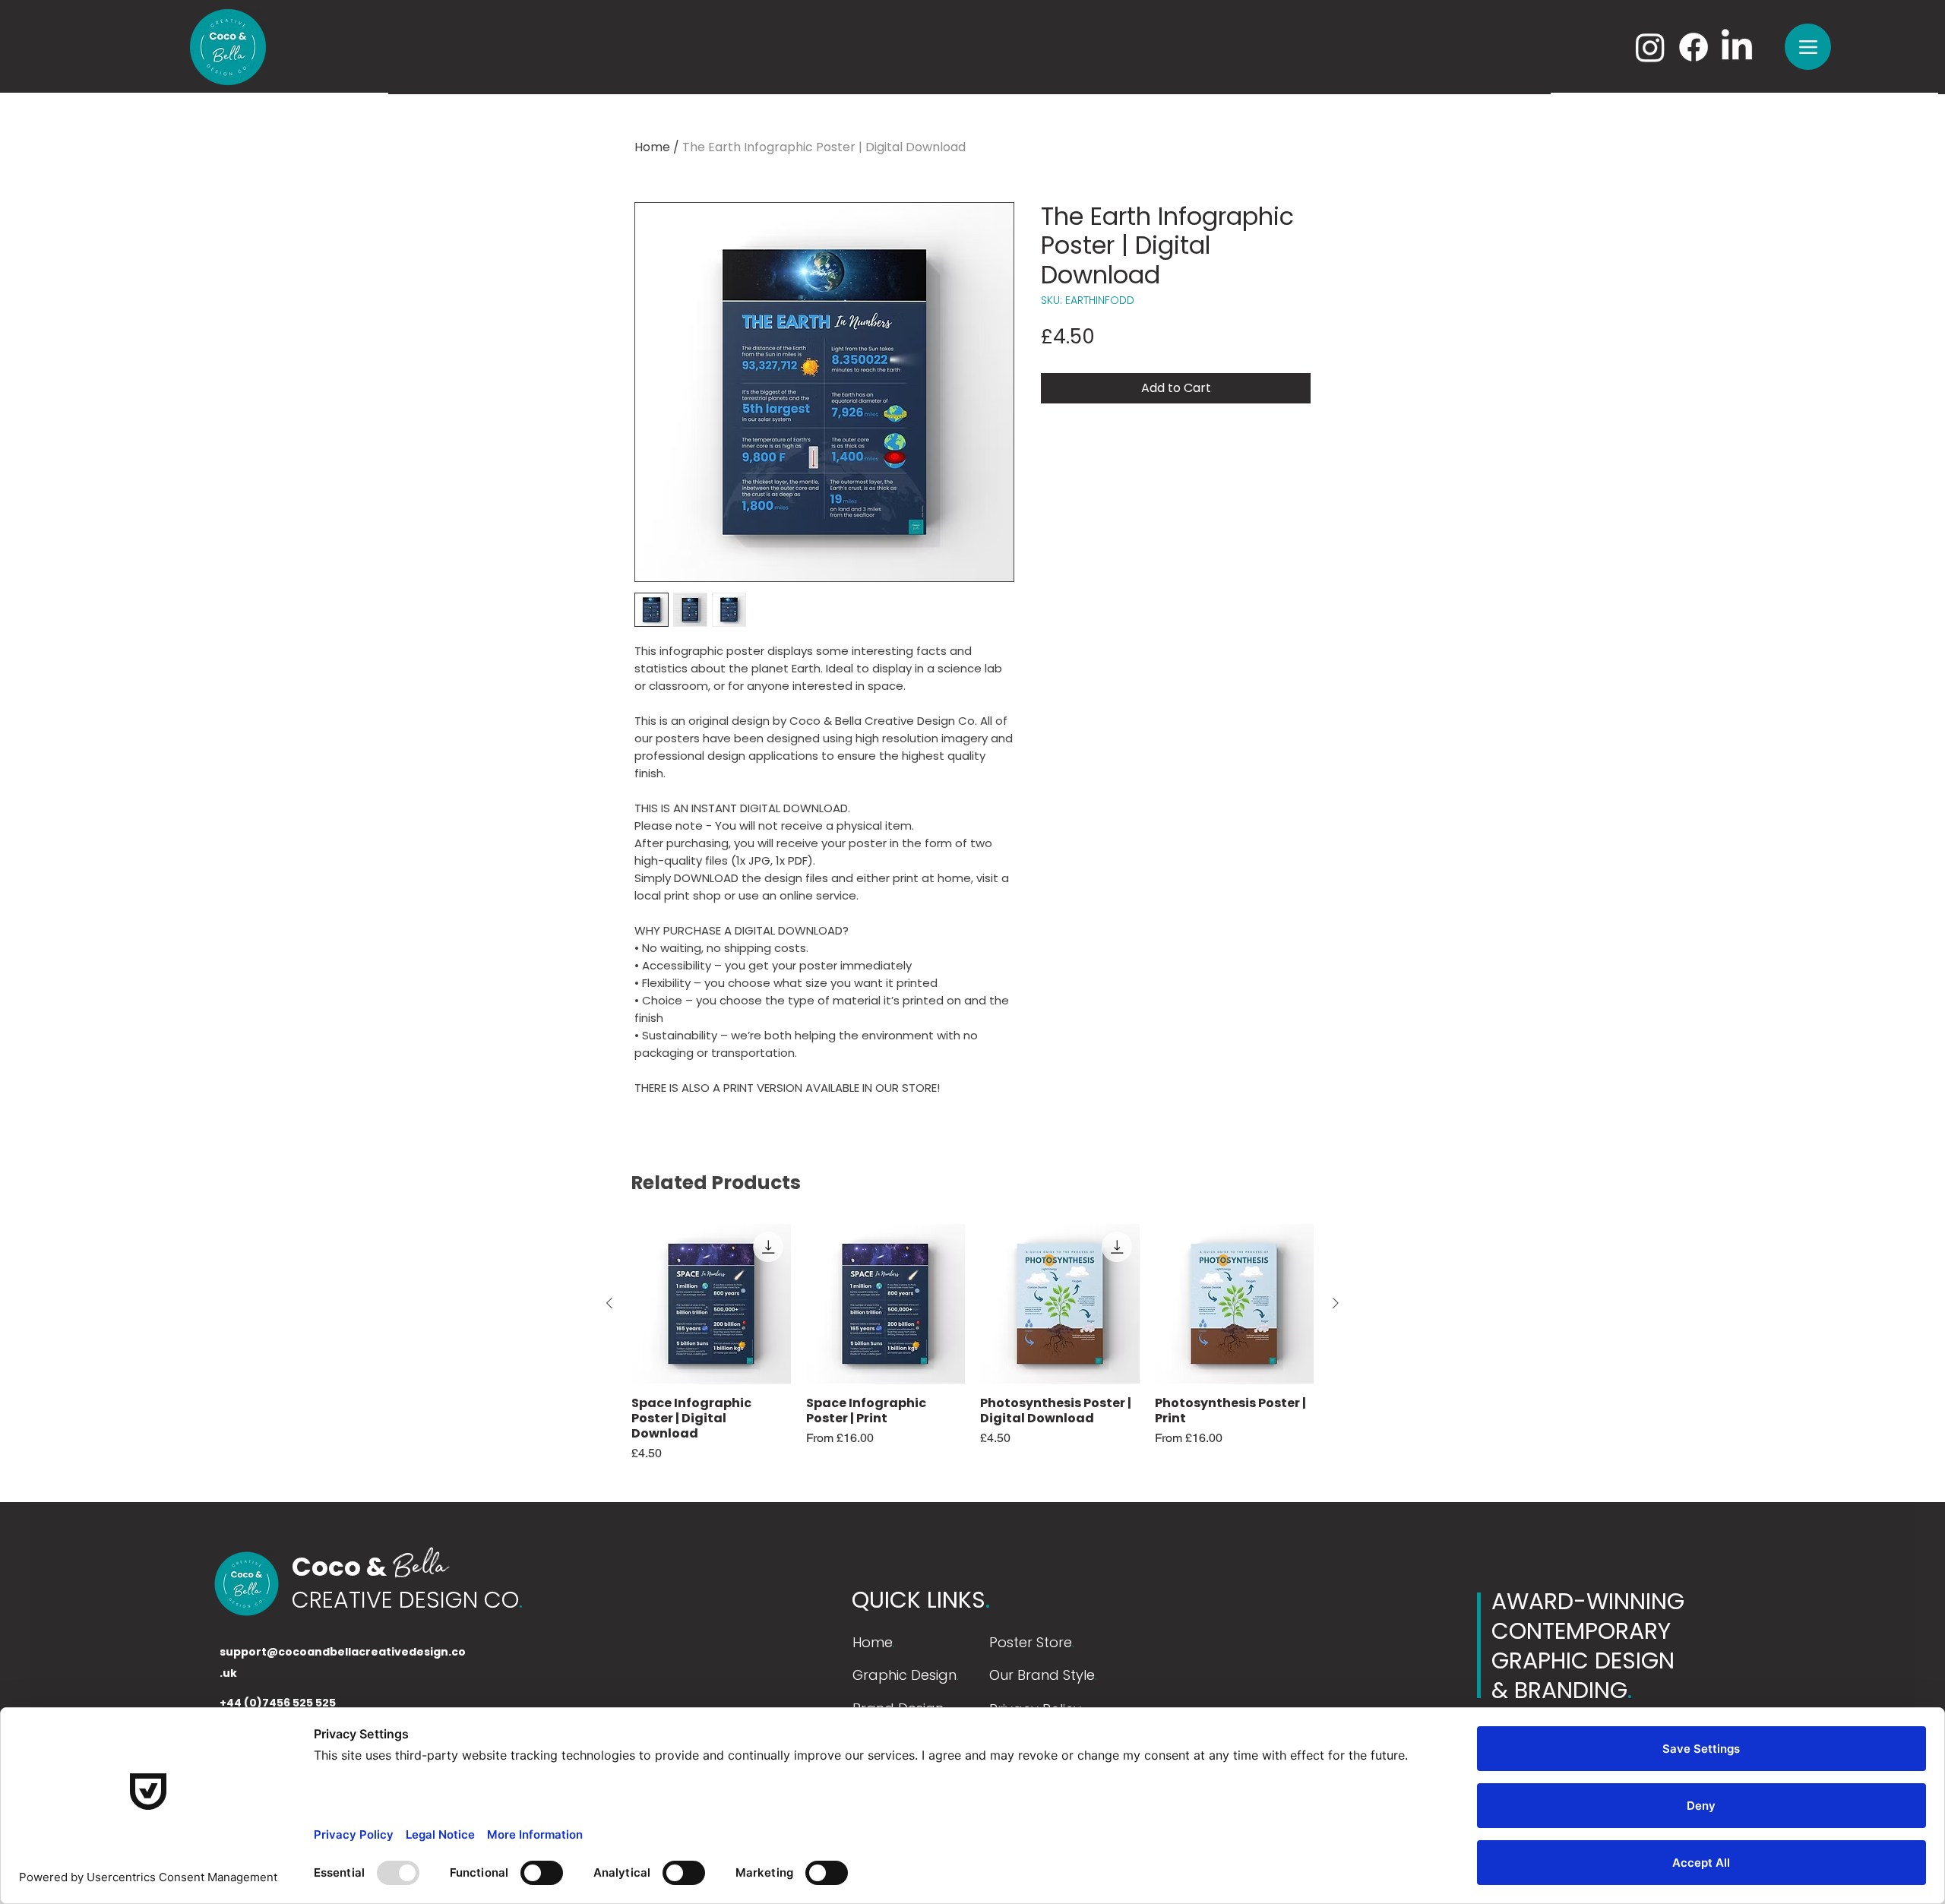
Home (652, 147)
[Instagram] (1650, 47)
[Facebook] (1694, 47)
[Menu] (1808, 47)
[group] (972, 1343)
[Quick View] (711, 1304)
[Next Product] (1336, 1303)
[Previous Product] (609, 1303)
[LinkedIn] (1737, 47)
